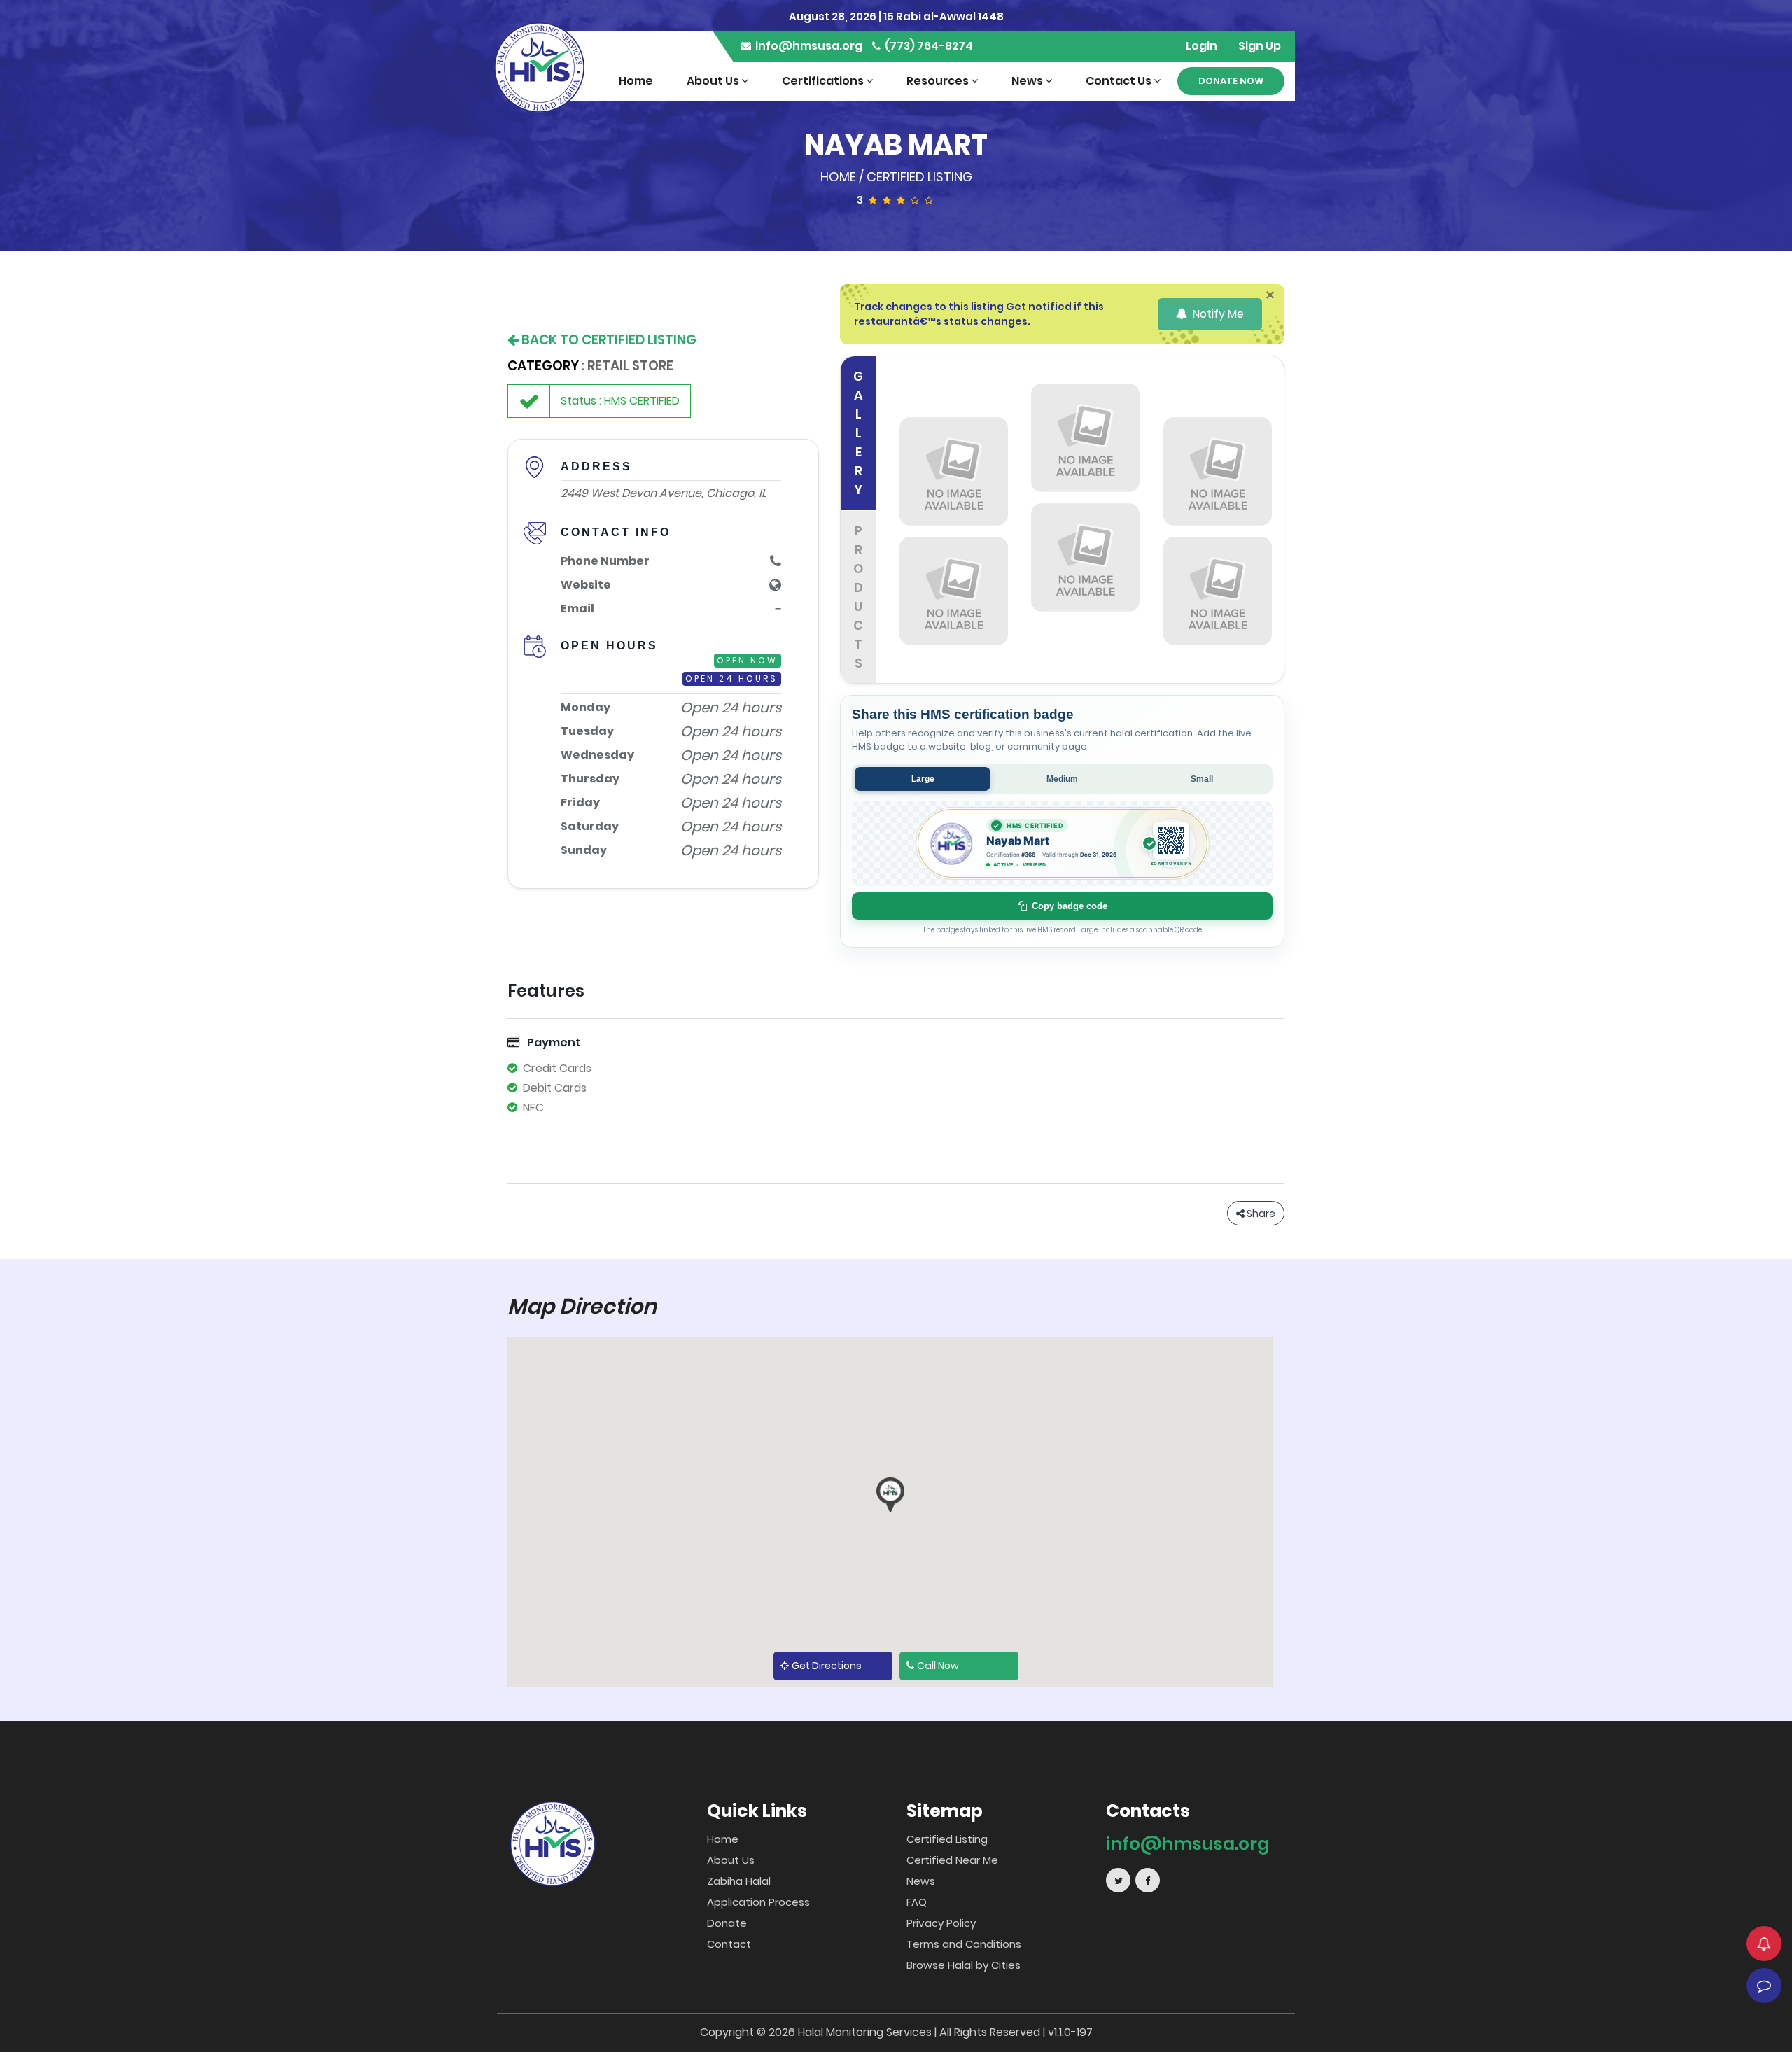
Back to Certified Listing (608, 340)
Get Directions (827, 1666)
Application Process (758, 1902)
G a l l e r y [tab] (858, 433)
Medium (1062, 779)
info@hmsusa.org (808, 46)
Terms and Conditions (964, 1944)
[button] (890, 1495)
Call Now (938, 1666)
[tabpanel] (1086, 520)
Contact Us (1120, 81)
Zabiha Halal (739, 1881)
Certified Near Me (952, 1860)
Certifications (824, 81)
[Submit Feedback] (1764, 1986)
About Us (714, 81)
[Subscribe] (1764, 1944)
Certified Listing (919, 177)
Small (1202, 779)
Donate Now (1231, 81)
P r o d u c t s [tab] (858, 597)
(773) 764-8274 (928, 46)
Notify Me (1217, 314)
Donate (727, 1923)
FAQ (917, 1902)
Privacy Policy (941, 1923)
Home (636, 81)
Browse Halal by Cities (964, 1965)
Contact (729, 1944)
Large (923, 779)
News (1028, 81)
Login (1202, 46)
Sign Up (1260, 46)
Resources (939, 81)
